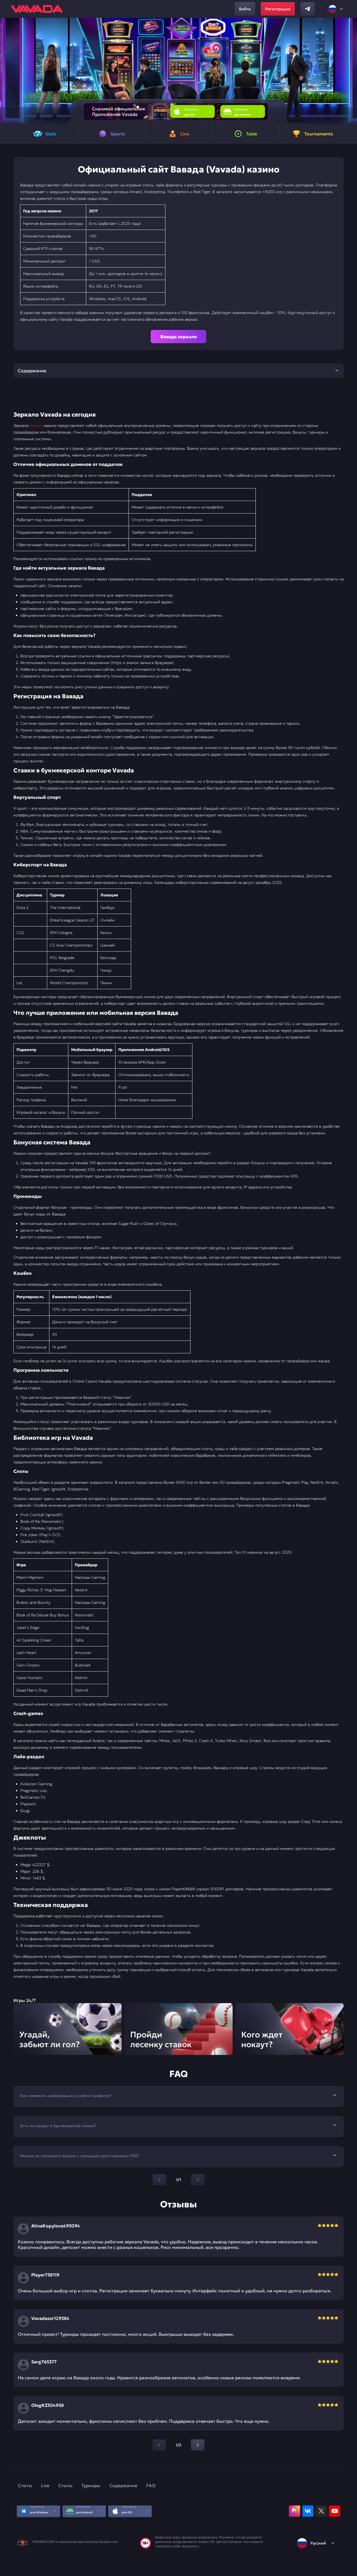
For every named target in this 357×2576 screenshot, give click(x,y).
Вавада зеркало (179, 337)
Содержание (123, 2485)
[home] (37, 9)
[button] (350, 71)
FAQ (151, 2485)
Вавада (36, 425)
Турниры (91, 2485)
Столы (65, 2485)
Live (45, 2485)
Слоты (25, 2485)
